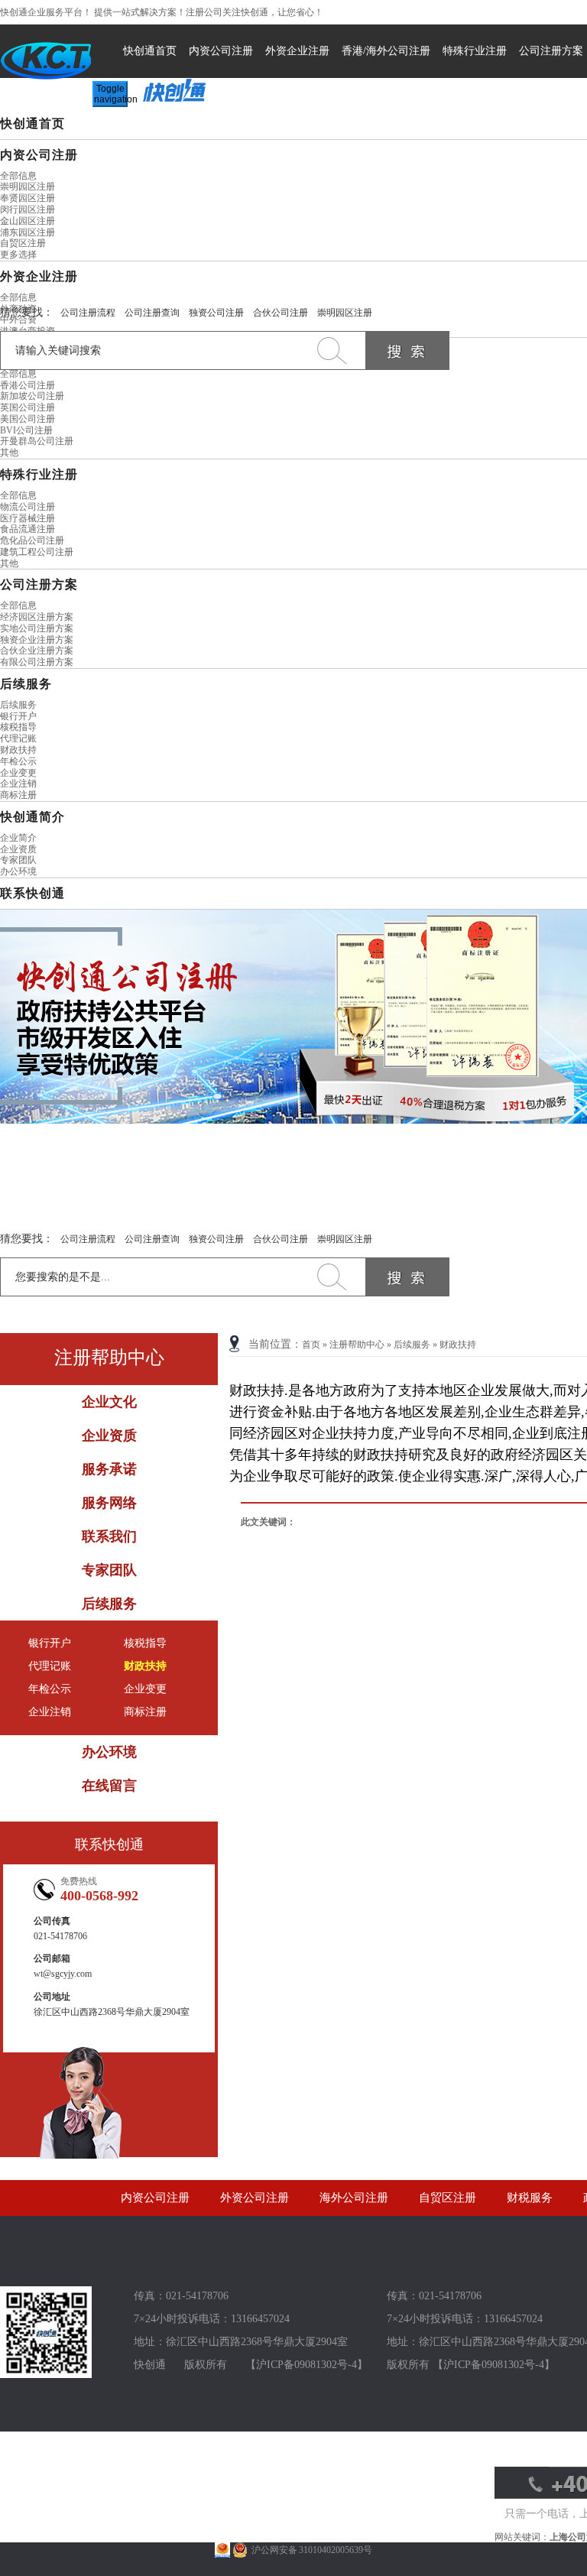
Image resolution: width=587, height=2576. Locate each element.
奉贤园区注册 (28, 198)
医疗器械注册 (28, 518)
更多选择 (18, 255)
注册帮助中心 (357, 1345)
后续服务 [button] (26, 684)
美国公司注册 (28, 419)
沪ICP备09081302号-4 (306, 2365)
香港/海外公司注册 (386, 51)
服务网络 (109, 1503)
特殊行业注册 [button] (39, 474)
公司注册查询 (152, 313)
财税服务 (530, 2198)
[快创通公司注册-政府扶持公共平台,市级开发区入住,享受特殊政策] (293, 1017)
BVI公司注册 (26, 430)
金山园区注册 (28, 221)
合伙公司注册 (281, 313)
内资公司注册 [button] (39, 155)
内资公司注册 (221, 51)
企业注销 (18, 784)
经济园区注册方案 (37, 617)
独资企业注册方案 (37, 640)
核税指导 (18, 727)
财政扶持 (18, 750)
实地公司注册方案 (37, 628)
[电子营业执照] (222, 2550)
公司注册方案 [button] (39, 584)
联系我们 (109, 1536)
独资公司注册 (216, 313)
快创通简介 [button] (32, 817)
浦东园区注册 (28, 232)
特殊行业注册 (475, 51)
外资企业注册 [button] (39, 276)
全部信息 (18, 176)
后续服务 (18, 705)
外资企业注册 (297, 51)
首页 (311, 1345)
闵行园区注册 (28, 209)
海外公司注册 (354, 2198)
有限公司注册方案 (37, 662)
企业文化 (109, 1402)
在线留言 (109, 1786)
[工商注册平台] (46, 2375)
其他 (9, 453)
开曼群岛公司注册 (37, 441)
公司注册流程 (88, 313)
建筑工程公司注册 (37, 552)
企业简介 (18, 838)
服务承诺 (109, 1469)
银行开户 (18, 716)
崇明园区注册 (28, 187)
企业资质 (18, 849)
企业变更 (18, 773)
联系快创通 (32, 893)
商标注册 (18, 795)
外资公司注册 (255, 2198)
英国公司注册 (28, 407)
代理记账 (18, 738)
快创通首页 (150, 51)
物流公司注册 (28, 507)
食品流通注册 (28, 529)
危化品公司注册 (32, 540)
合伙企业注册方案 (37, 650)
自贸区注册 (23, 243)
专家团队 (18, 860)
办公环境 (18, 871)
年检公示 (18, 761)
